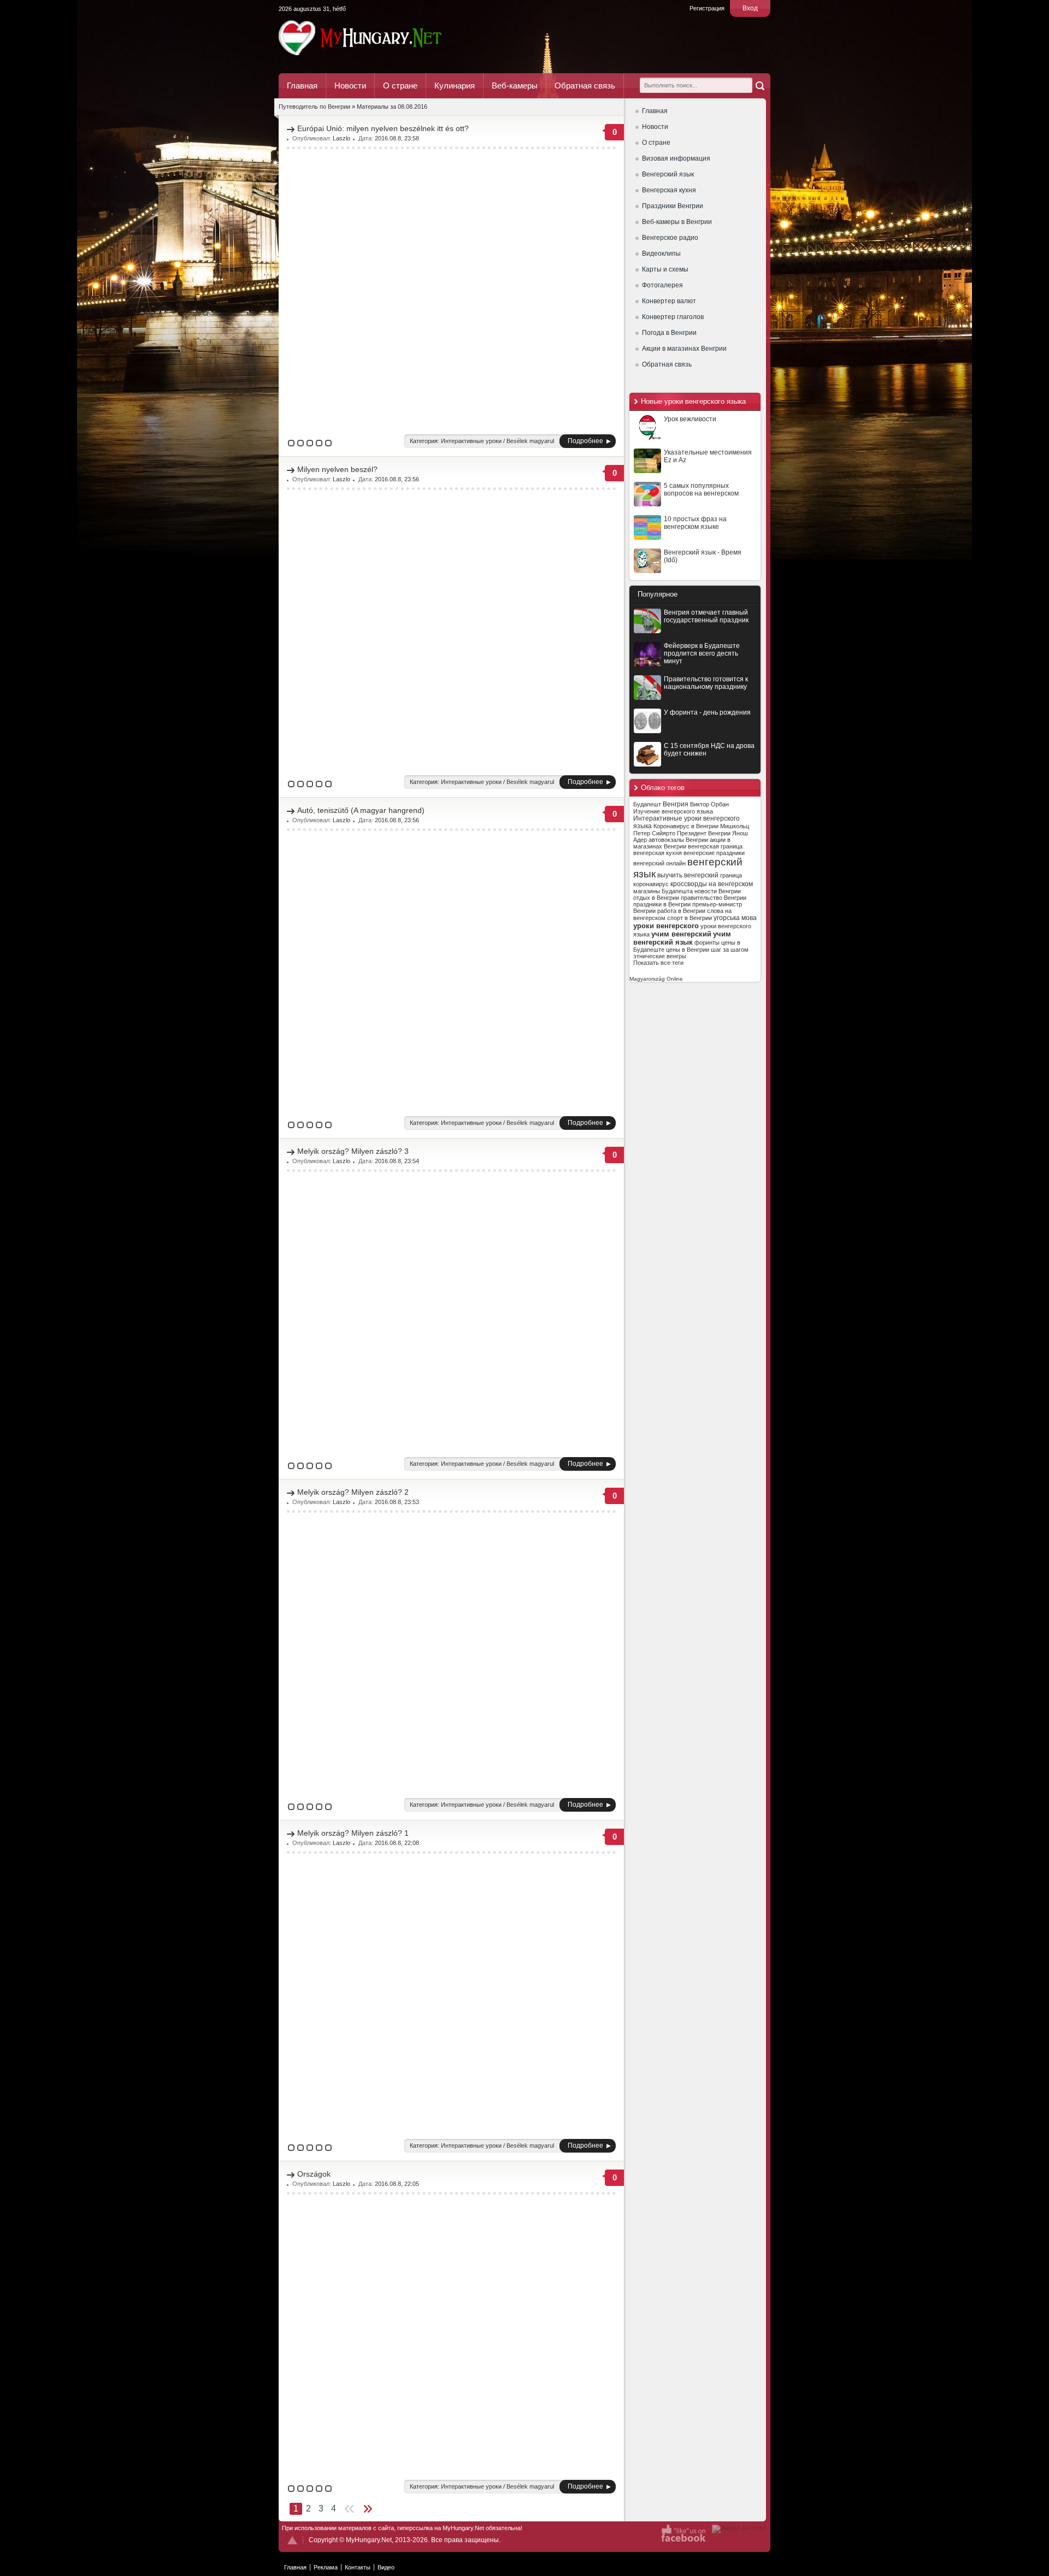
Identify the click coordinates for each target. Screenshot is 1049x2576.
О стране (400, 86)
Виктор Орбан (709, 804)
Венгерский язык (668, 174)
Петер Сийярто (654, 833)
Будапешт (647, 804)
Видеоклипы (661, 254)
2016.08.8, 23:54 (397, 1161)
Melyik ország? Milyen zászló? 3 (353, 1151)
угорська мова (735, 918)
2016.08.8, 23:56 (397, 479)
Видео (386, 2567)
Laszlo (341, 138)
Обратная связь (585, 86)
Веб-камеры (515, 86)
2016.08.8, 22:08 (397, 1843)
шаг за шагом (730, 950)
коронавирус (651, 884)
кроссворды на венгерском (712, 884)
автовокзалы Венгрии (678, 840)
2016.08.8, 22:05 (397, 2184)
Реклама (326, 2567)
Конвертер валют (669, 301)
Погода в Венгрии (669, 333)
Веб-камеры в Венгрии (677, 222)
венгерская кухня (658, 853)
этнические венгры (660, 956)
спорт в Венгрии (689, 918)
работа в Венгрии (681, 911)
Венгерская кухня (669, 190)
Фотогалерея (662, 285)
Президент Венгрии (704, 833)
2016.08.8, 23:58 (397, 138)
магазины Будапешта (663, 891)
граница (731, 875)
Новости (350, 86)
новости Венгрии (718, 891)
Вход (750, 8)
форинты (707, 942)
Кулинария (455, 86)
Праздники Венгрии (673, 206)
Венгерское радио (670, 238)
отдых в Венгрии (656, 898)
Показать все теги (658, 963)
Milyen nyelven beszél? (337, 469)
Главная (302, 86)
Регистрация (707, 8)
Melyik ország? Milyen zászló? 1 (353, 1833)
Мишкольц (735, 826)
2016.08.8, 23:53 (397, 1502)
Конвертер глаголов (673, 317)
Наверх (292, 2540)
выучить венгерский (688, 875)
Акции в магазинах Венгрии (684, 349)
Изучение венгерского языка (673, 811)
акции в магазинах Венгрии (682, 843)
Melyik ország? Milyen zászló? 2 (353, 1492)
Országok (314, 2174)
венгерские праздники (714, 853)
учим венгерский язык (682, 938)
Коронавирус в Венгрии (686, 826)
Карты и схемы (665, 269)
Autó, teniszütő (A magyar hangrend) (361, 810)
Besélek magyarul (530, 441)
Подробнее (585, 441)
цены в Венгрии (688, 950)
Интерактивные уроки (471, 441)
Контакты (358, 2567)
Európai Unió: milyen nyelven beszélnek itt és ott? (383, 128)
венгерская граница (715, 846)
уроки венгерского (666, 926)
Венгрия (676, 804)
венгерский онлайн (659, 863)
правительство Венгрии (714, 898)
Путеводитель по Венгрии (390, 38)
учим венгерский (681, 934)
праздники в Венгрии (662, 904)
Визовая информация (676, 158)
